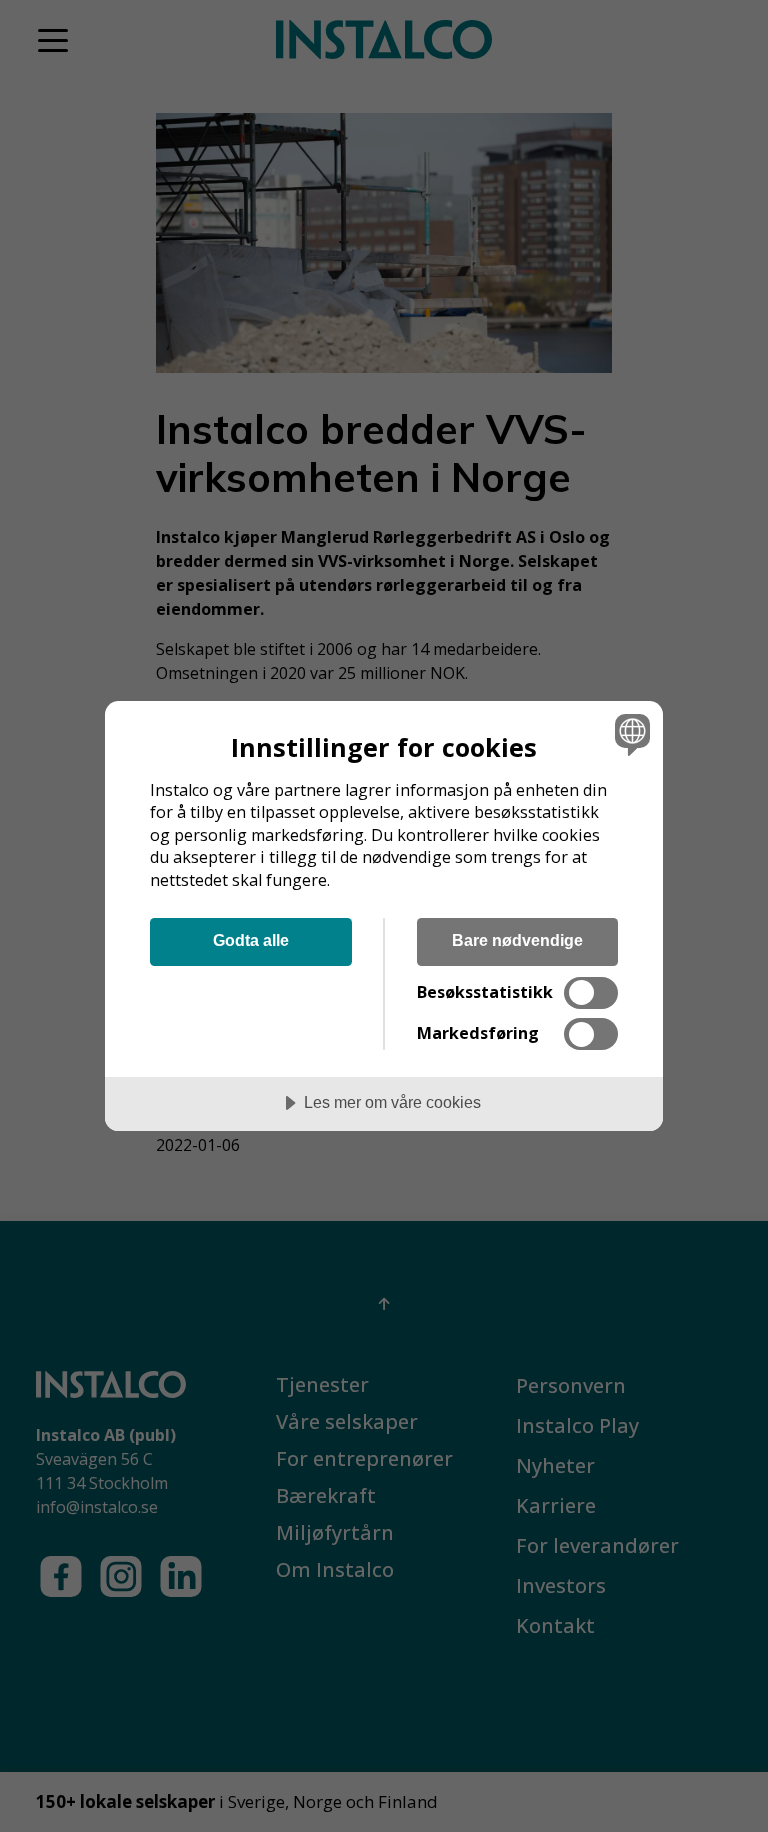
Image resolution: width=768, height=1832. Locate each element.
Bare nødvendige (517, 940)
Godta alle (251, 940)
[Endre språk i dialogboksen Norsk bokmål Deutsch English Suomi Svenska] (630, 735)
